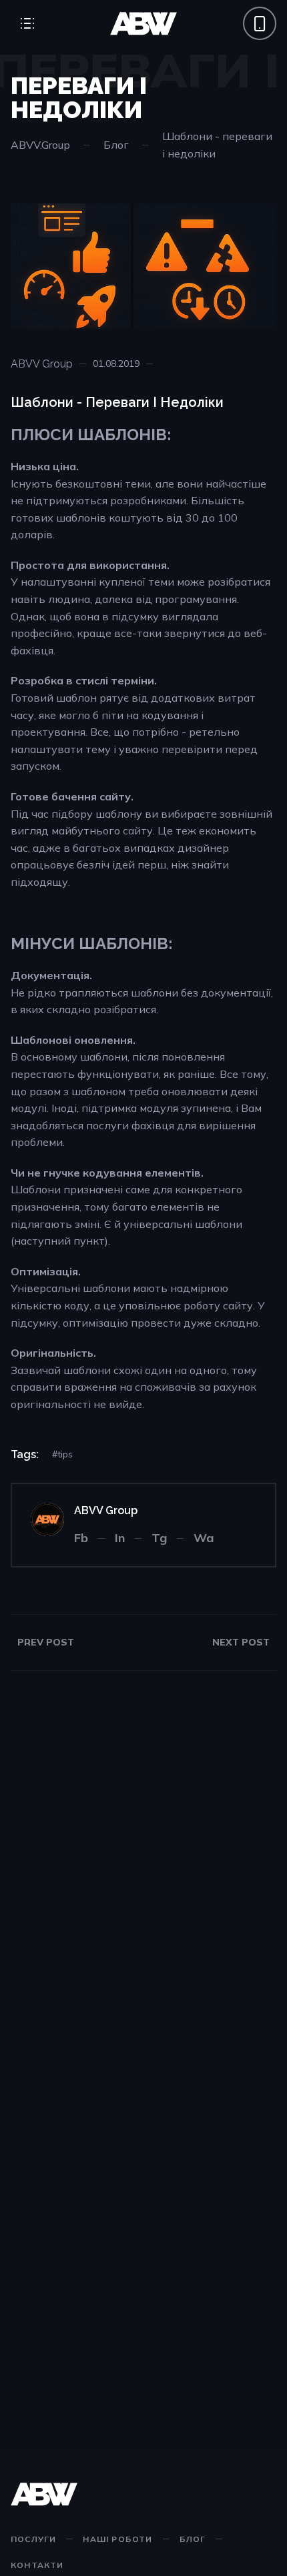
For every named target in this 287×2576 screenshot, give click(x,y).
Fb (81, 1538)
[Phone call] (260, 23)
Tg (159, 1538)
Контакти (37, 2565)
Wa (204, 1538)
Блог (116, 145)
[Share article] (168, 364)
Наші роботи (117, 2539)
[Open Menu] (27, 23)
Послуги (33, 2539)
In (120, 1538)
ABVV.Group (40, 145)
